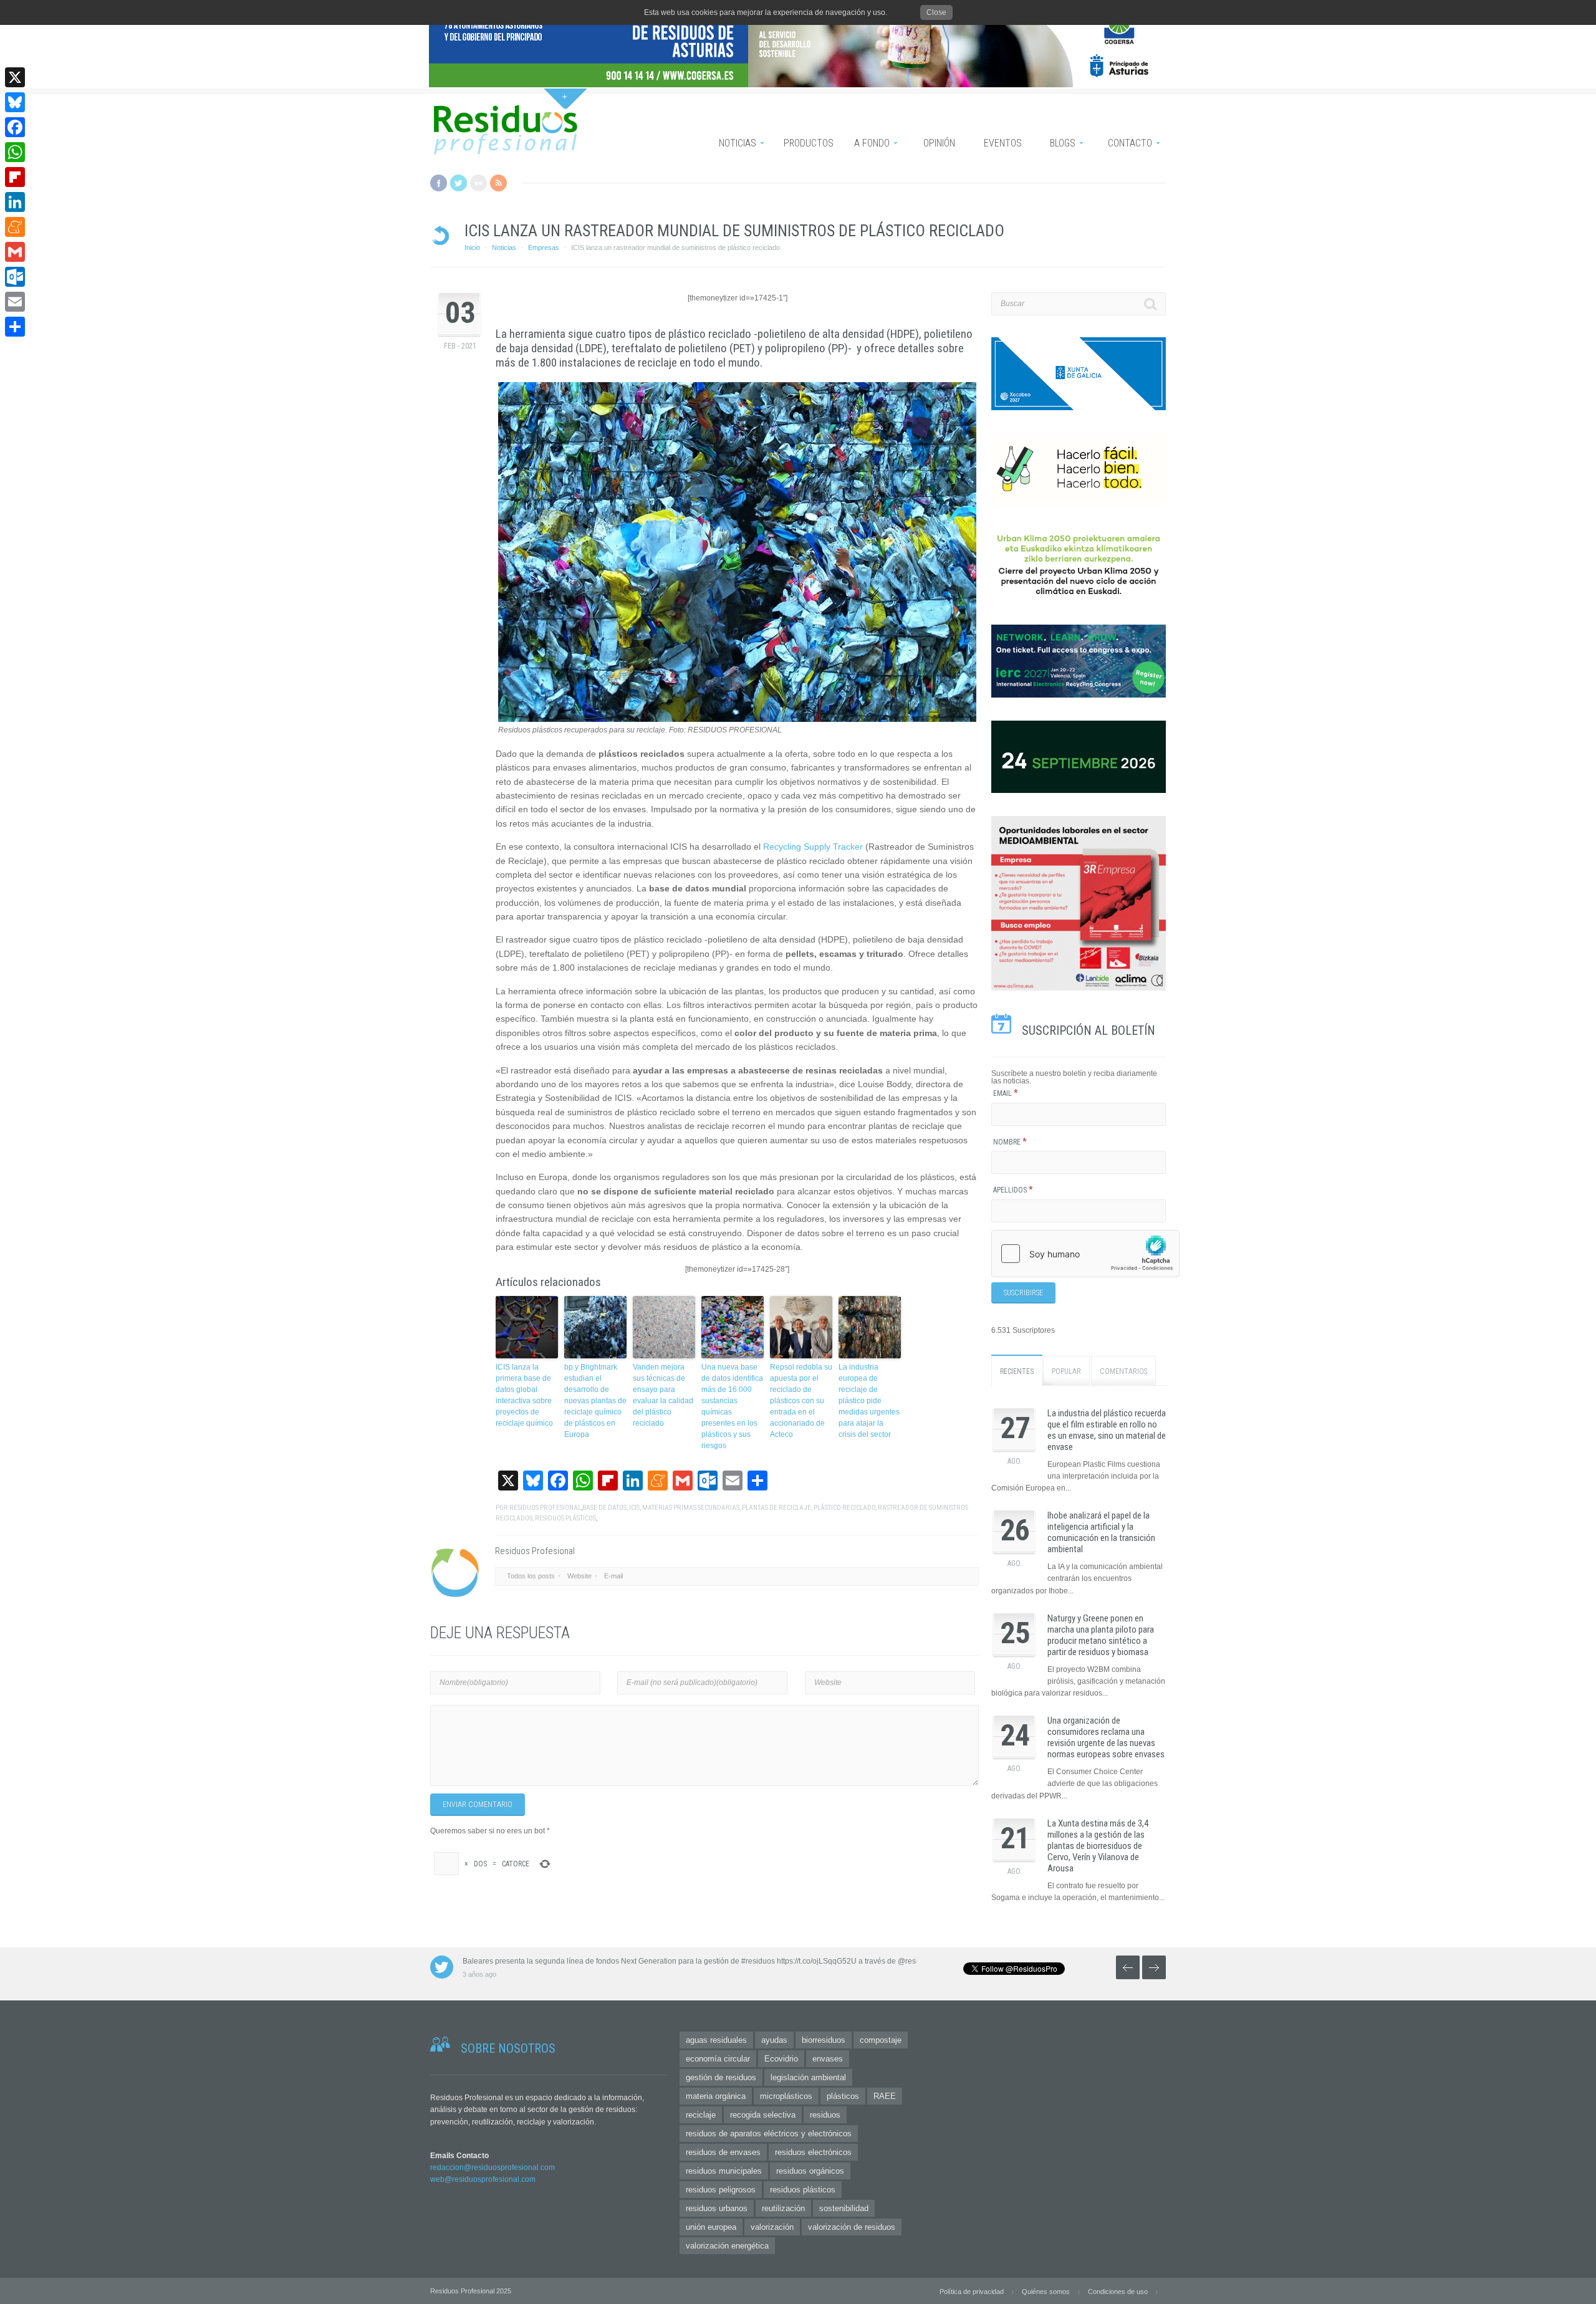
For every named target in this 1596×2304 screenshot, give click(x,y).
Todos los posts (531, 1576)
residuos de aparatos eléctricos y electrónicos (769, 2134)
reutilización (783, 2208)
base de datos (604, 1508)
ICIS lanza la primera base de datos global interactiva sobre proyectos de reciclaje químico (524, 1395)
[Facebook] (15, 127)
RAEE (885, 2096)
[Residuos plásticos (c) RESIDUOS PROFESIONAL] (737, 719)
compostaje (881, 2040)
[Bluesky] (15, 102)
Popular (1066, 1371)
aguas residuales (716, 2040)
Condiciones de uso (1118, 2292)
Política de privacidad (972, 2292)
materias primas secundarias (691, 1508)
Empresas (544, 247)
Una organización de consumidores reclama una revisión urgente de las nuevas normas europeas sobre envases (1106, 1737)
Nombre (1010, 1142)
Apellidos (1013, 1190)
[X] (15, 77)
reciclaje (701, 2115)
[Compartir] (15, 327)
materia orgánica (716, 2096)
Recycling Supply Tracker (813, 847)
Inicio (472, 247)
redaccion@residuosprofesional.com (493, 2167)
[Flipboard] (15, 177)
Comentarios (1123, 1371)
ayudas (774, 2040)
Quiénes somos (1046, 2292)
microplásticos (786, 2096)
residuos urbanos (717, 2208)
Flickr (478, 183)
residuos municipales (724, 2171)
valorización (772, 2227)
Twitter (459, 183)
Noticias (504, 247)
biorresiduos (824, 2040)
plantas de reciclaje (776, 1508)
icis (634, 1508)
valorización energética (727, 2246)
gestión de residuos (721, 2077)
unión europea (711, 2227)
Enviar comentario (478, 1805)
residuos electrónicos (813, 2152)
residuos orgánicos (810, 2171)
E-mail (613, 1576)
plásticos (843, 2096)
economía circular (718, 2059)
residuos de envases (723, 2152)
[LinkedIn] (15, 202)
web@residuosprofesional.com (483, 2179)
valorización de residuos (852, 2227)
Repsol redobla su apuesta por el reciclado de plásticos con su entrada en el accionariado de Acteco (801, 1401)
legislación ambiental (808, 2077)
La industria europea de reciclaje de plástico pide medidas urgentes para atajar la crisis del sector (869, 1401)
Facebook (439, 183)
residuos (825, 2115)
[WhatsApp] (15, 152)
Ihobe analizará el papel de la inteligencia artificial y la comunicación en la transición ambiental (1101, 1532)
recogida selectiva (763, 2115)
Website (579, 1576)
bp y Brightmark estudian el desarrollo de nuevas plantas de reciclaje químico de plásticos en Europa (595, 1401)
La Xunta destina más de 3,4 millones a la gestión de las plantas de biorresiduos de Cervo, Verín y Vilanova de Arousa (1098, 1846)
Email (1006, 1093)
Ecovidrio (781, 2059)
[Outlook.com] (15, 277)
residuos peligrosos (721, 2190)
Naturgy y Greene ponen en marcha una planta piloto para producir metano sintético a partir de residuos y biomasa (1101, 1635)
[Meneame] (15, 227)
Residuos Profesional (545, 1508)
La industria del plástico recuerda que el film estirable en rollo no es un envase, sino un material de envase (1107, 1430)
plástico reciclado (844, 1508)
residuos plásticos (565, 1518)
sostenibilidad (844, 2208)
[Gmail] (15, 252)
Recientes (1017, 1371)
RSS (498, 183)
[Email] (15, 302)
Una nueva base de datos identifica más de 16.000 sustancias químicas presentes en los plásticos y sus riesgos (732, 1406)
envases (828, 2059)
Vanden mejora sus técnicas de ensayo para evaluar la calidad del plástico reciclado (663, 1395)
